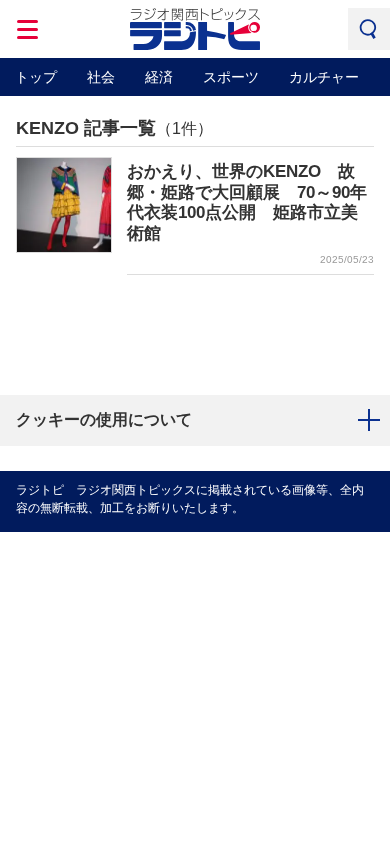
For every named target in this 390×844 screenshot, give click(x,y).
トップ (36, 77)
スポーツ (231, 77)
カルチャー (324, 77)
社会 (101, 77)
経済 (159, 77)
